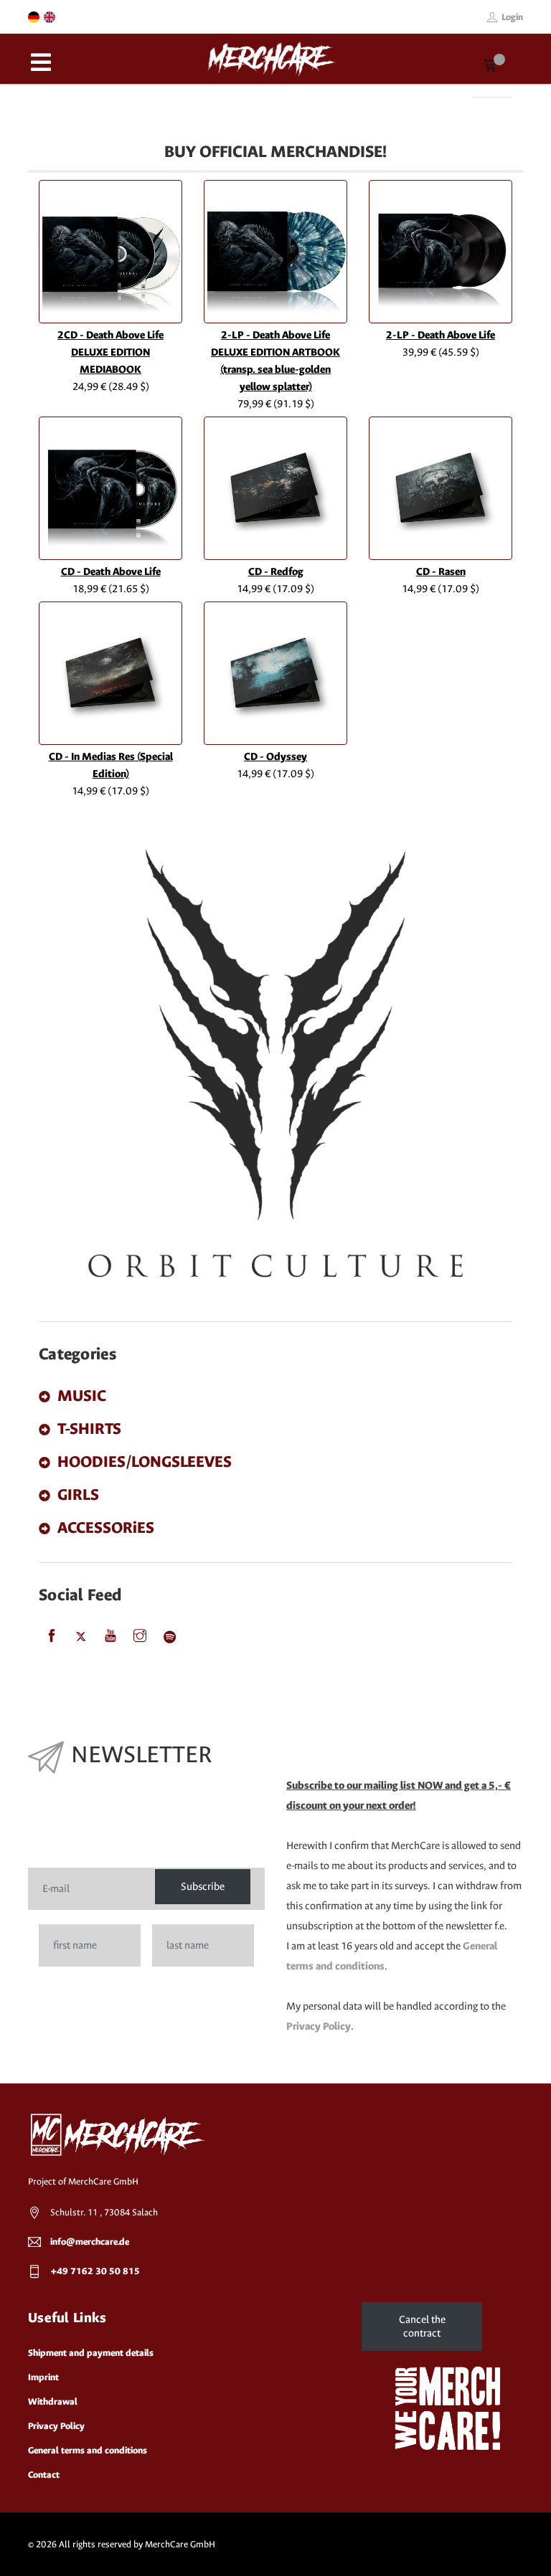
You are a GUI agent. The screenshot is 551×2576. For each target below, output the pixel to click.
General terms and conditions (88, 2450)
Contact (44, 2475)
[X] (81, 1637)
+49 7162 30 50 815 (95, 2271)
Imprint (43, 2377)
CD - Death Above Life (111, 572)
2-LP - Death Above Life (441, 335)
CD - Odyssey (275, 757)
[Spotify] (169, 1637)
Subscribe (203, 1887)
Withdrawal (53, 2401)
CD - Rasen (441, 572)
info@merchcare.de (90, 2242)
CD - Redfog (276, 572)
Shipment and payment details (91, 2353)
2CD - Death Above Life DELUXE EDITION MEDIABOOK (110, 352)
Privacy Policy (319, 2026)
